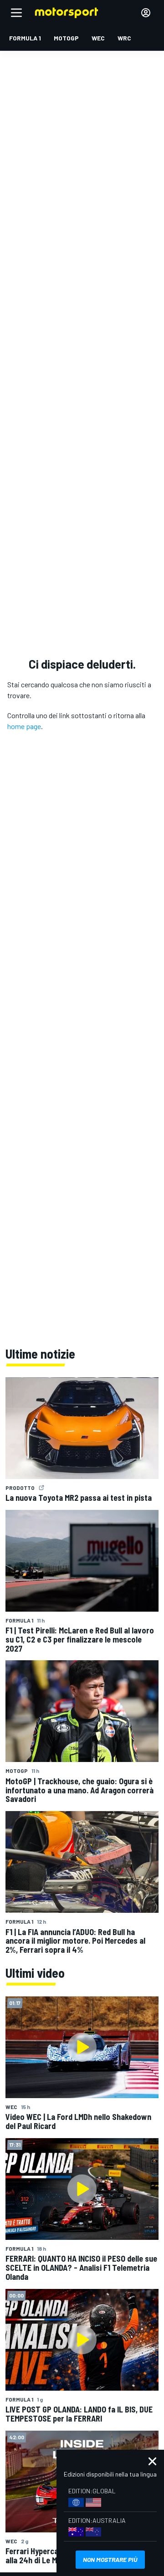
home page (24, 726)
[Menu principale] (16, 13)
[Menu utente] (146, 13)
